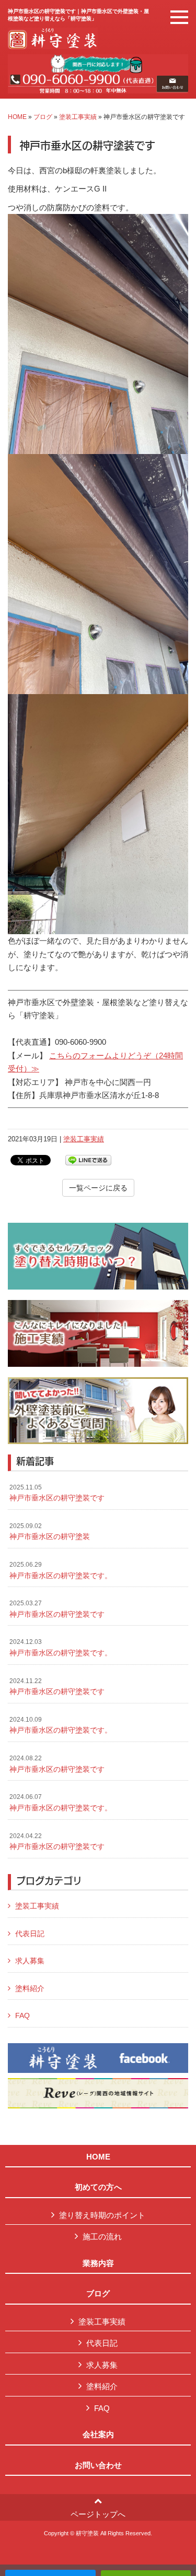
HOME (17, 117)
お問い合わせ (98, 2465)
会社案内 (98, 2435)
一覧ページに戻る (98, 1188)
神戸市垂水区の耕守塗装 (50, 1532)
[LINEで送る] (88, 1159)
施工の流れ (102, 2237)
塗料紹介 (30, 1988)
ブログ (43, 117)
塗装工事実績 (78, 117)
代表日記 (30, 1934)
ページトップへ (98, 2514)
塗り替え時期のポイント (102, 2215)
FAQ (22, 2016)
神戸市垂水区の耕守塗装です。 (61, 1570)
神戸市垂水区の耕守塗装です (57, 1493)
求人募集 (30, 1961)
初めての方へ (98, 2187)
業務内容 (98, 2263)
